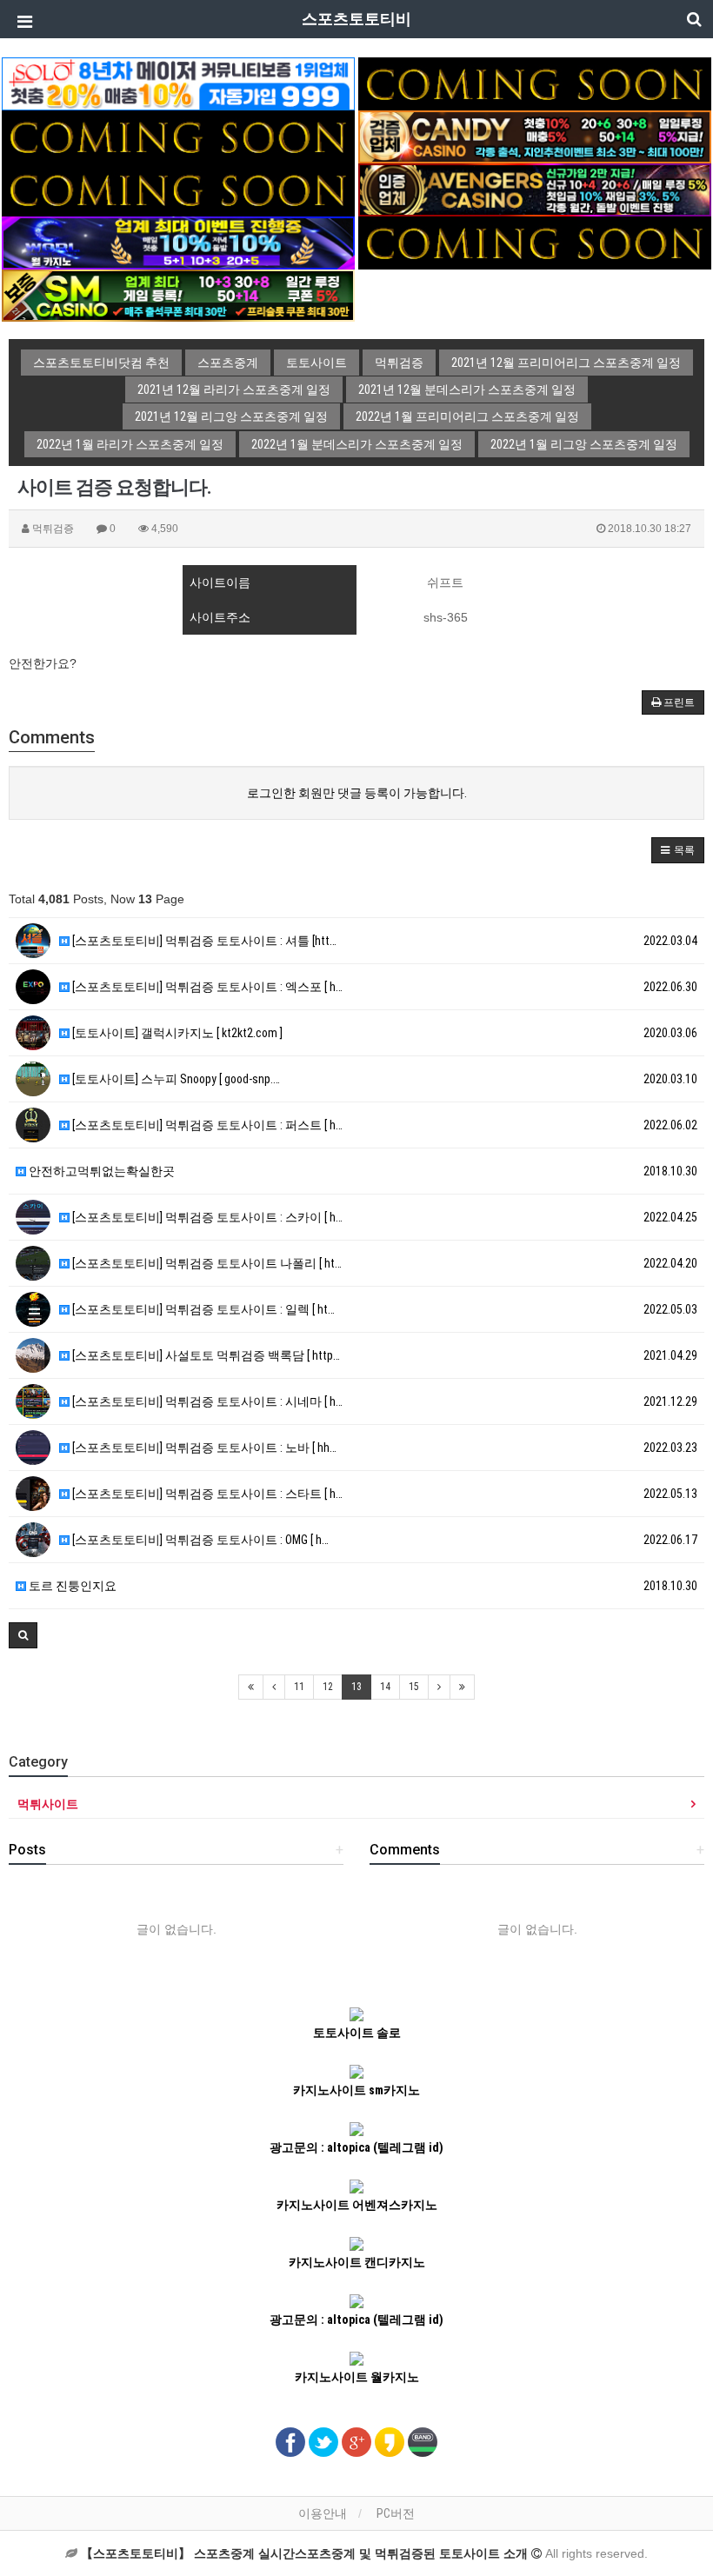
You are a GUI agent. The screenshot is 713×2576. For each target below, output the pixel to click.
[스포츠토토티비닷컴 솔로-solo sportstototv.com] (178, 83)
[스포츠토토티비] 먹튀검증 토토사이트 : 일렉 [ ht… (202, 1309)
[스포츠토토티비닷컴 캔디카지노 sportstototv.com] (535, 136)
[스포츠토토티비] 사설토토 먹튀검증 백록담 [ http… (205, 1355)
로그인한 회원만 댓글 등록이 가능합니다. (357, 793)
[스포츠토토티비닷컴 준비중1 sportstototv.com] (535, 83)
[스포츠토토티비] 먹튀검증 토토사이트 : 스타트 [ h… (206, 1494)
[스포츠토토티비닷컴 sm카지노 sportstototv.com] (178, 295)
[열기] (22, 22)
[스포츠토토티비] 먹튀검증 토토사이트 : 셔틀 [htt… (203, 941)
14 (385, 1687)
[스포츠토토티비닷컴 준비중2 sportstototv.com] (178, 136)
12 (328, 1687)
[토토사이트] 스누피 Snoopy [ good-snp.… (175, 1079)
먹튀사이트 (48, 1804)
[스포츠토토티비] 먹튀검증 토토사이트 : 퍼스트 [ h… (206, 1125)
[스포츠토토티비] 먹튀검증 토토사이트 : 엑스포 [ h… (206, 987)
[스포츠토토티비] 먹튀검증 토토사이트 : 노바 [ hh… (203, 1448)
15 (414, 1687)
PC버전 (396, 2513)
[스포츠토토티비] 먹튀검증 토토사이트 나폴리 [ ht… (206, 1263)
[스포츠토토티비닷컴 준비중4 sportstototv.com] (178, 189)
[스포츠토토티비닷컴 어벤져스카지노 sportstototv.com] (535, 189)
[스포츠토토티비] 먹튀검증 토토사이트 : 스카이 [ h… (206, 1217)
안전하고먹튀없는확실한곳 (100, 1171)
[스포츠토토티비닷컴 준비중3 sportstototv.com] (535, 242)
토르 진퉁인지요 (71, 1586)
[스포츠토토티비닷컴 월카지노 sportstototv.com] (178, 242)
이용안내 (323, 2513)
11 (299, 1687)
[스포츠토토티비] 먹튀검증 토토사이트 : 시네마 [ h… (206, 1401)
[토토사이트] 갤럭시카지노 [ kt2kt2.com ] (176, 1033)
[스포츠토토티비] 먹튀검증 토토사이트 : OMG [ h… (199, 1540)
